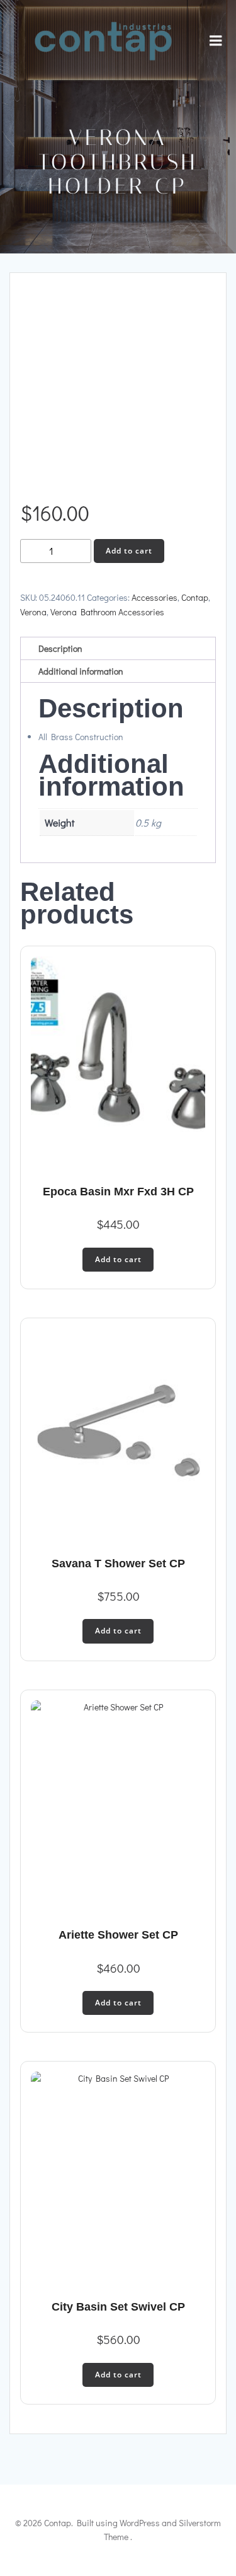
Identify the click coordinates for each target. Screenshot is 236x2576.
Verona (33, 612)
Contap (195, 597)
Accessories (155, 597)
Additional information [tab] (81, 671)
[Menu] (216, 41)
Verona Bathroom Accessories (107, 612)
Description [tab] (60, 648)
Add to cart (129, 551)
